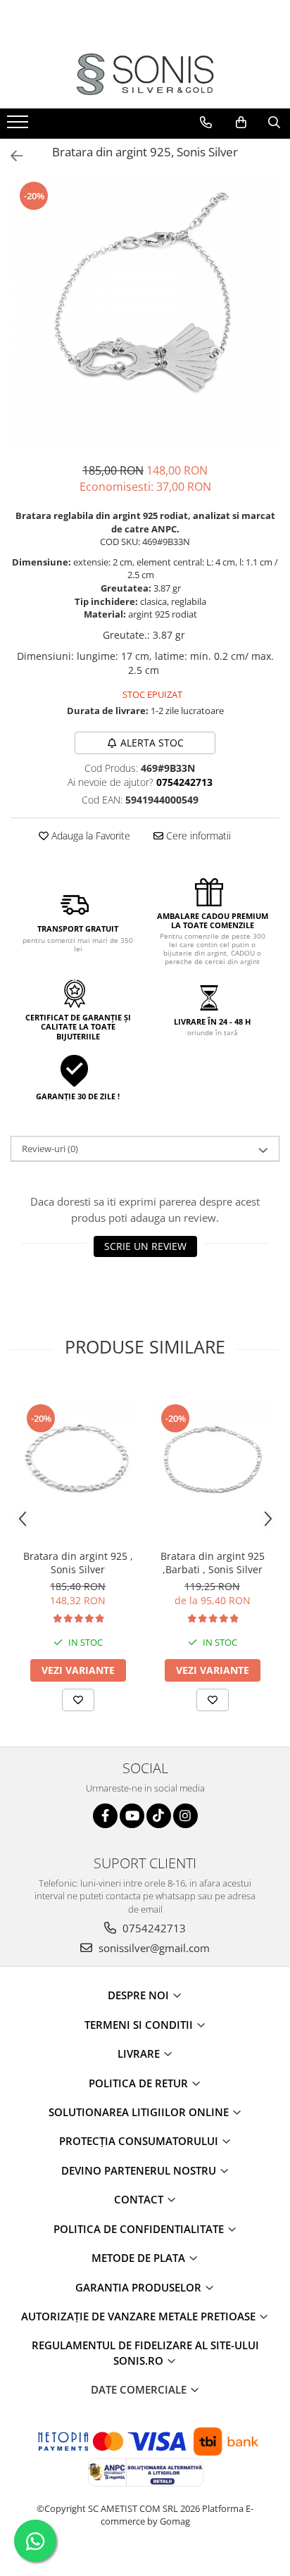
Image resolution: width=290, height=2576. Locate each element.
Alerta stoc (152, 743)
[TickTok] (159, 1816)
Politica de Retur (140, 2083)
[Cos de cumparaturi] (241, 123)
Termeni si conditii (140, 2025)
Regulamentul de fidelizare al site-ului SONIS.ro (145, 2352)
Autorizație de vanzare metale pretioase (140, 2316)
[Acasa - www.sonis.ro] (145, 74)
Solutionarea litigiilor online (140, 2112)
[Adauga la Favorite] (78, 1700)
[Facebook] (105, 1816)
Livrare (140, 2053)
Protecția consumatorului (140, 2141)
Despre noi (140, 1995)
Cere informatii (197, 836)
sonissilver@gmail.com (153, 1948)
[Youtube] (132, 1816)
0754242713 (153, 1928)
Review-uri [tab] (50, 1149)
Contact (140, 2199)
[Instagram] (185, 1816)
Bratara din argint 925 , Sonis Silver (78, 1563)
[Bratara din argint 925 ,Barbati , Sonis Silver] (212, 1462)
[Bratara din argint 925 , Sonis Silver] (78, 1462)
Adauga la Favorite (89, 836)
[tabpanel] (145, 314)
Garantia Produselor (140, 2287)
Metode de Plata (140, 2258)
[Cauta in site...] (274, 123)
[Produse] (19, 126)
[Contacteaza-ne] (206, 123)
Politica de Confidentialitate (140, 2229)
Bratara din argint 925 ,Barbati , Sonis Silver (213, 1563)
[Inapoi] (11, 156)
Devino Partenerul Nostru (140, 2170)
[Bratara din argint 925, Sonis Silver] (145, 314)
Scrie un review (145, 1246)
